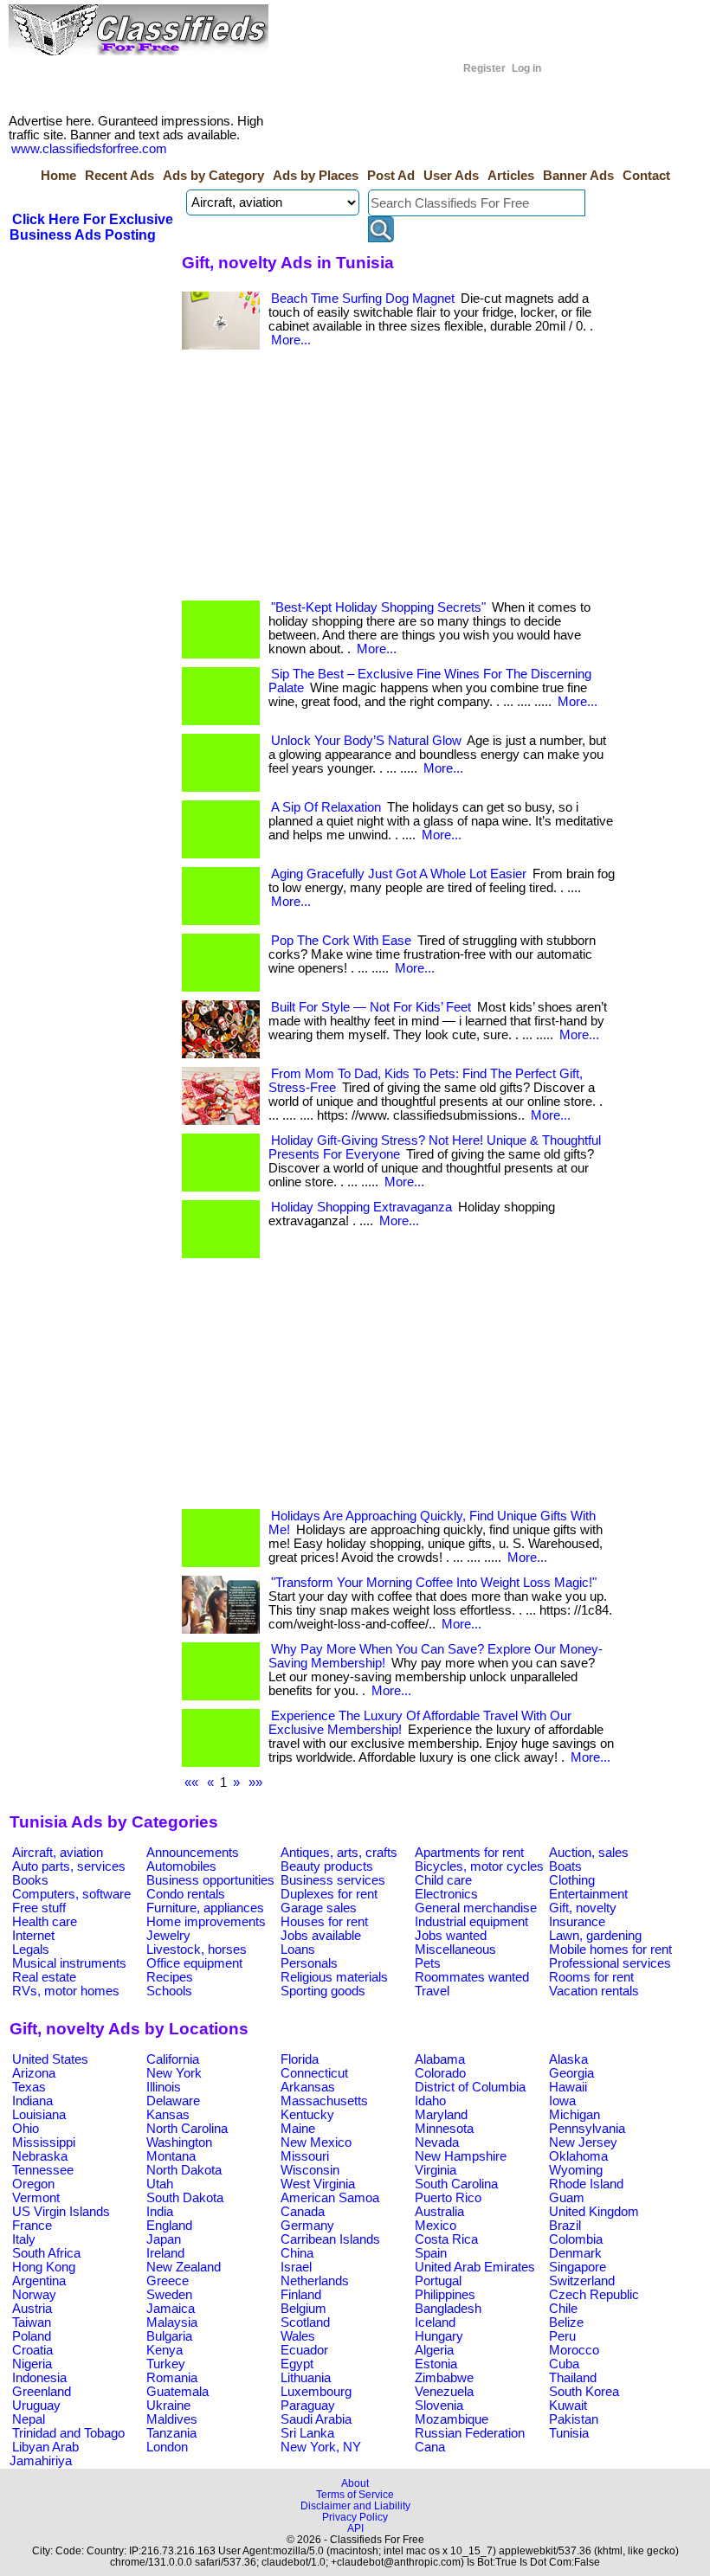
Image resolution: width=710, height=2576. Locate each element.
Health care (45, 1922)
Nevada (437, 2142)
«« (191, 1783)
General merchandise (476, 1908)
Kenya (165, 2350)
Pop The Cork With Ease (341, 941)
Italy (24, 2239)
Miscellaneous (455, 1950)
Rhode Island (586, 2184)
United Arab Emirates (475, 2267)
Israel (296, 2267)
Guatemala (177, 2392)
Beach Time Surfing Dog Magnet (363, 299)
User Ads (451, 176)
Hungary (439, 2336)
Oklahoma (578, 2156)
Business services (333, 1880)
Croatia (32, 2350)
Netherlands (315, 2281)
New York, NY (321, 2447)
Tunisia (569, 2433)
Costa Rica (446, 2239)
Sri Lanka (307, 2433)
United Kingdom (594, 2212)
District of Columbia (470, 2087)
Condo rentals (186, 1894)
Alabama (440, 2059)
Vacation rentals (594, 1991)
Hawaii (568, 2087)
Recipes (170, 1977)
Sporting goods (323, 1991)
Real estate (44, 1977)
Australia (439, 2212)
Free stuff (39, 1908)
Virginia (436, 2170)
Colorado (440, 2073)
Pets (428, 1963)
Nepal (29, 2419)
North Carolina (187, 2129)
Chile (563, 2309)
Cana (430, 2447)
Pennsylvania (587, 2129)
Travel (432, 1991)
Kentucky (307, 2115)
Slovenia (439, 2406)
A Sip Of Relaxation (326, 807)
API (355, 2528)
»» (255, 1783)
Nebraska (40, 2156)
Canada (303, 2212)
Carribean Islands (330, 2239)
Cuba (564, 2364)
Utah (160, 2184)
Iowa (562, 2101)
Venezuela (444, 2392)
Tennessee (43, 2170)
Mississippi (44, 2142)
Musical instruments (69, 1963)
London (167, 2447)
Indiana (32, 2101)
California (173, 2059)
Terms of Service (355, 2494)
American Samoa (330, 2198)
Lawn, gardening (595, 1936)
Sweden (169, 2295)
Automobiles (181, 1866)
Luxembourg (316, 2392)
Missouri (305, 2156)
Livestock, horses (197, 1950)
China (297, 2253)
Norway (34, 2295)
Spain (431, 2253)
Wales (298, 2336)
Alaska (568, 2059)
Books (30, 1880)
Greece (168, 2281)
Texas (29, 2087)
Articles (511, 176)
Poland (32, 2336)
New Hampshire (461, 2156)
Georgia (571, 2073)
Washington (179, 2142)
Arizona (34, 2073)
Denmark (575, 2253)
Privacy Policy (355, 2517)
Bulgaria (169, 2336)
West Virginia (318, 2184)
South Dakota (185, 2198)
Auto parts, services (69, 1866)
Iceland (435, 2322)
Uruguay (36, 2406)
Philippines (445, 2295)
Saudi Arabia (316, 2419)
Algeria (434, 2350)
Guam (567, 2198)
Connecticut (314, 2073)
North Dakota (184, 2170)
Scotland (305, 2322)
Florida (300, 2059)
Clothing (572, 1880)
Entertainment (588, 1894)
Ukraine (168, 2406)
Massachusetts (324, 2101)
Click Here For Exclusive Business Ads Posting (91, 227)
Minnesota (444, 2129)
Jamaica (171, 2309)
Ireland (165, 2253)
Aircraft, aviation (58, 1853)
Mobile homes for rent (610, 1950)
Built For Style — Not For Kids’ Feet (371, 1007)
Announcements (193, 1853)
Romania (172, 2378)
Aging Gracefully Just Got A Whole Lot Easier (399, 874)
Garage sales (319, 1908)
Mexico (436, 2226)
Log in (526, 68)
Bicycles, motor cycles (479, 1866)
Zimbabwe (444, 2378)
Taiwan (32, 2322)
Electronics (446, 1894)
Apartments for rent (469, 1853)
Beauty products (327, 1866)
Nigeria (32, 2364)
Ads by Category (213, 176)
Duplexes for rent (329, 1894)
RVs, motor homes (66, 1991)
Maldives (172, 2419)
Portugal (438, 2281)
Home (58, 176)
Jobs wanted (451, 1936)
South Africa (46, 2253)
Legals (31, 1950)
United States (50, 2059)
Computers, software (71, 1894)
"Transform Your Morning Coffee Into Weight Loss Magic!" (434, 1583)
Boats (565, 1866)
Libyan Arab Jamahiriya (44, 2454)
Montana (171, 2156)
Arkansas (308, 2087)
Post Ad (391, 176)
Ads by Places (316, 176)
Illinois (164, 2087)
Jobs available (321, 1936)
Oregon (33, 2184)
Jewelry (168, 1936)
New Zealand (184, 2267)
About (355, 2483)
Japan (164, 2239)
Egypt (297, 2364)
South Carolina (456, 2184)
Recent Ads (119, 176)
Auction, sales (589, 1853)
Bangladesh (448, 2309)
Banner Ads (578, 176)
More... (291, 340)
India (160, 2212)
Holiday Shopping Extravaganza (361, 1207)
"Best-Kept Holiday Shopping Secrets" (378, 607)
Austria (32, 2309)
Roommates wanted (472, 1977)
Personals (309, 1963)
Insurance (577, 1922)
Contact (646, 176)
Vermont (36, 2198)
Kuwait (568, 2406)
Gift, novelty (583, 1908)
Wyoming (576, 2170)
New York (174, 2073)
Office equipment (194, 1963)
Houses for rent (324, 1922)
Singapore (578, 2267)
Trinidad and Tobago (68, 2433)
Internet (33, 1936)
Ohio (26, 2129)
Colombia (576, 2239)
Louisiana (39, 2115)
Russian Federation (470, 2433)
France (32, 2226)
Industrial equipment (471, 1922)
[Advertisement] (398, 479)
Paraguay (308, 2406)
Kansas (168, 2115)
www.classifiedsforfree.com (89, 149)
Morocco (574, 2350)
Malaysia (172, 2322)
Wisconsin (310, 2170)
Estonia (436, 2364)
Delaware (173, 2101)
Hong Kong (44, 2267)
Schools (169, 1991)
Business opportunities (210, 1880)
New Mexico (316, 2142)
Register (484, 68)
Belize (566, 2322)
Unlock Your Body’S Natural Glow (366, 741)
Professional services (610, 1963)
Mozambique (452, 2419)
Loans (298, 1950)
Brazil (565, 2226)
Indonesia (39, 2378)
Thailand (573, 2378)
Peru (562, 2336)
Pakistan (574, 2419)
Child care (443, 1880)
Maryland (441, 2115)
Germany (307, 2226)
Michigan (574, 2115)
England (169, 2226)
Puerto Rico (448, 2198)
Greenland (42, 2392)
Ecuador (304, 2350)
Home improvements (206, 1922)
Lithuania (306, 2378)
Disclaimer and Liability (355, 2505)
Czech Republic (594, 2295)
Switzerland (582, 2281)
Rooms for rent (591, 1977)
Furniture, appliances (205, 1908)
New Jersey (583, 2142)
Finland (301, 2295)
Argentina (39, 2281)
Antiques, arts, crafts (339, 1853)
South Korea (584, 2392)
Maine (298, 2129)
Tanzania (171, 2433)
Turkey (166, 2364)
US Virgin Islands (61, 2212)
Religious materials (334, 1977)
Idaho (430, 2101)
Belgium (303, 2309)
